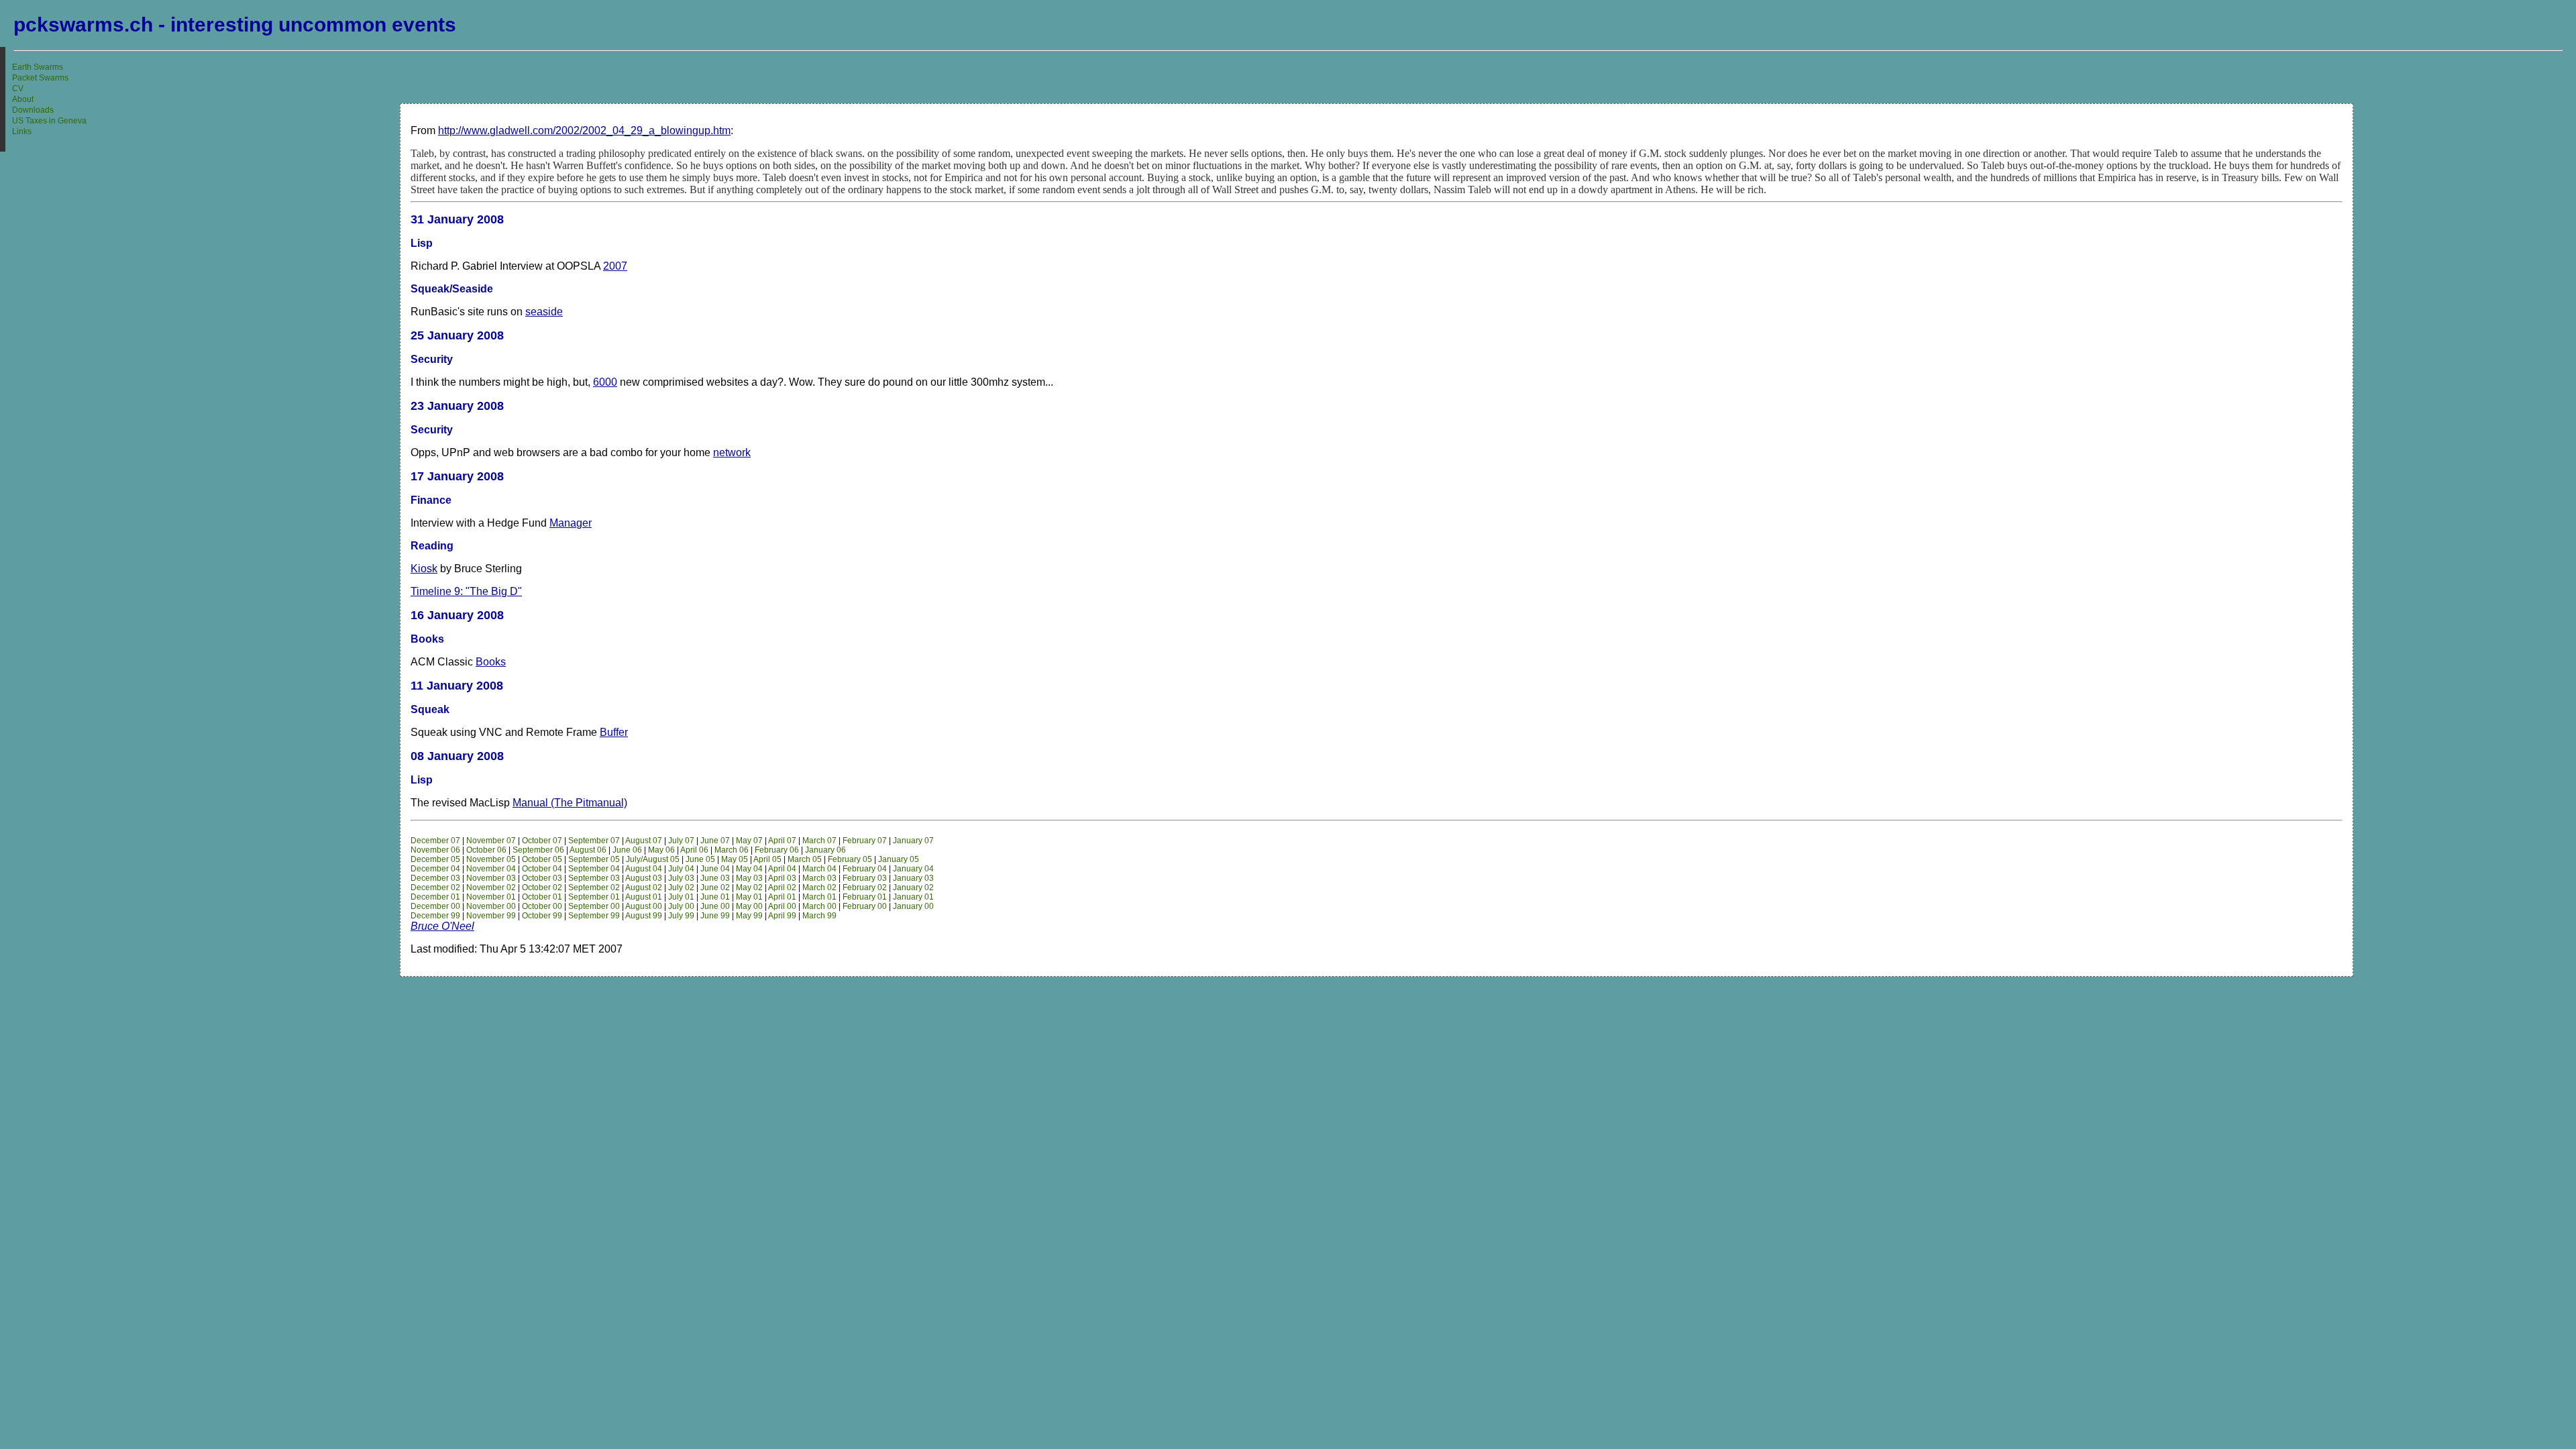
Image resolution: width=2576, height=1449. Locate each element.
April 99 (782, 916)
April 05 (767, 859)
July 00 (681, 906)
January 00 (913, 906)
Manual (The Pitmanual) (570, 803)
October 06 (486, 850)
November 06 (435, 850)
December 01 (435, 897)
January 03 (913, 878)
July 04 (681, 869)
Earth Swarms (38, 67)
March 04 (819, 869)
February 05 (850, 859)
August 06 (588, 850)
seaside (544, 312)
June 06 (627, 850)
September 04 (594, 869)
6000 (605, 382)
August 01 (644, 897)
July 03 (681, 878)
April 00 (782, 906)
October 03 (542, 878)
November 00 (491, 906)
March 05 (805, 859)
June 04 (715, 869)
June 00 (715, 906)
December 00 (435, 906)
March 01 (819, 897)
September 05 (594, 859)
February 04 (865, 869)
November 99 (491, 916)
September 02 (594, 888)
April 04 (782, 869)
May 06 (661, 850)
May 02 (749, 888)
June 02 (715, 888)
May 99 (749, 916)
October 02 (542, 888)
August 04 (644, 869)
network (732, 452)
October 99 (542, 916)
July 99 (681, 916)
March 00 (819, 906)
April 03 (782, 878)
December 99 (435, 916)
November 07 (491, 841)
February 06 (777, 850)
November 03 (491, 878)
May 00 (749, 906)
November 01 (491, 897)
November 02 (491, 888)
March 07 (819, 841)
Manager (571, 523)
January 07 (913, 841)
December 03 (435, 878)
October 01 (542, 897)
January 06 (825, 850)
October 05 (542, 859)
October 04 (542, 869)
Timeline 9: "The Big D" (466, 591)
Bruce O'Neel (442, 926)
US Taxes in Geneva (49, 121)
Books (491, 662)
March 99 (819, 916)
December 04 (435, 869)
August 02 (644, 888)
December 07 (435, 841)
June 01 (715, 897)
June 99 (715, 916)
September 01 (594, 897)
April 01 (782, 897)
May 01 (749, 897)
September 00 (594, 906)
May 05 (735, 859)
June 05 (700, 859)
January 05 (899, 859)
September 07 (594, 841)
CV (18, 89)
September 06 (538, 850)
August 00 (644, 906)
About (23, 99)
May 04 (749, 869)
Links (22, 131)
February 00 (865, 906)
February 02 (865, 888)
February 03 (865, 878)
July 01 (681, 897)
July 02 (681, 888)
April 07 (782, 841)
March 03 (819, 878)
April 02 (782, 888)
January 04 (913, 869)
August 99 (644, 916)
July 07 (681, 841)
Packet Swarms (40, 78)
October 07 (542, 841)
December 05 (435, 859)
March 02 (819, 888)
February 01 (865, 897)
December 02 (435, 888)
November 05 (491, 859)
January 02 (913, 888)
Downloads (33, 110)
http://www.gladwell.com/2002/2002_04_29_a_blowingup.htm (584, 130)
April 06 (694, 850)
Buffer (614, 732)
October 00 (542, 906)
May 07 (749, 841)
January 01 (913, 897)
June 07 (715, 841)
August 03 (644, 878)
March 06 (732, 850)
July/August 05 (653, 859)
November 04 (491, 869)
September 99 (594, 916)
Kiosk (424, 569)
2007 (615, 266)
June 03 (715, 878)
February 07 (865, 841)
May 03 (749, 878)
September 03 (594, 878)
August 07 (644, 841)
